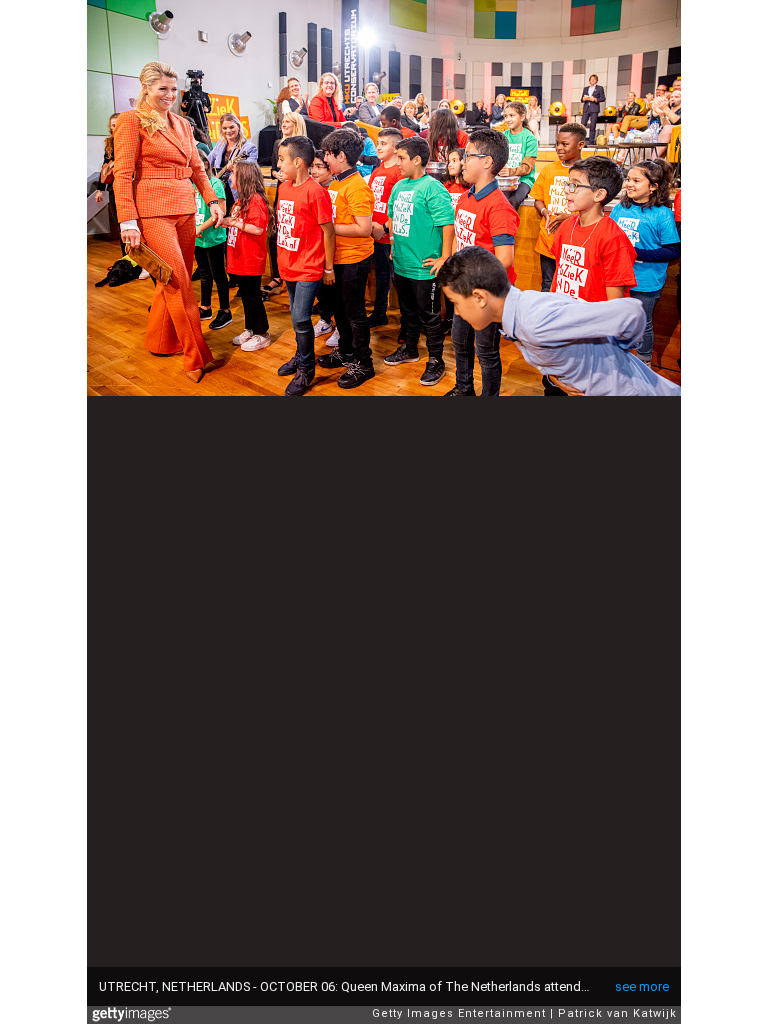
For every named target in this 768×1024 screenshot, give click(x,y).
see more (642, 986)
